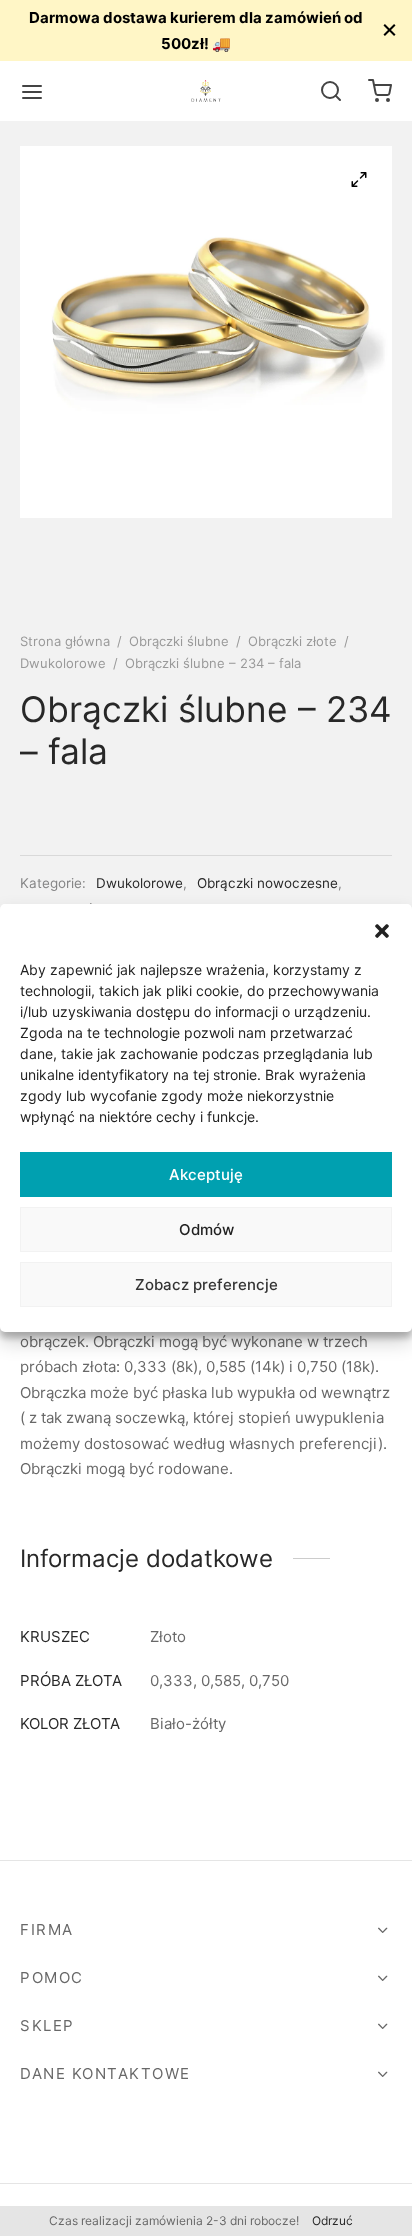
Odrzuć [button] (332, 2220)
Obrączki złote (292, 641)
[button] (382, 929)
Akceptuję (206, 1174)
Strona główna (65, 641)
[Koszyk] (380, 91)
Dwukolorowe (63, 663)
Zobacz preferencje (206, 1284)
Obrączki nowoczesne (267, 883)
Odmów (206, 1229)
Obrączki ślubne (179, 641)
